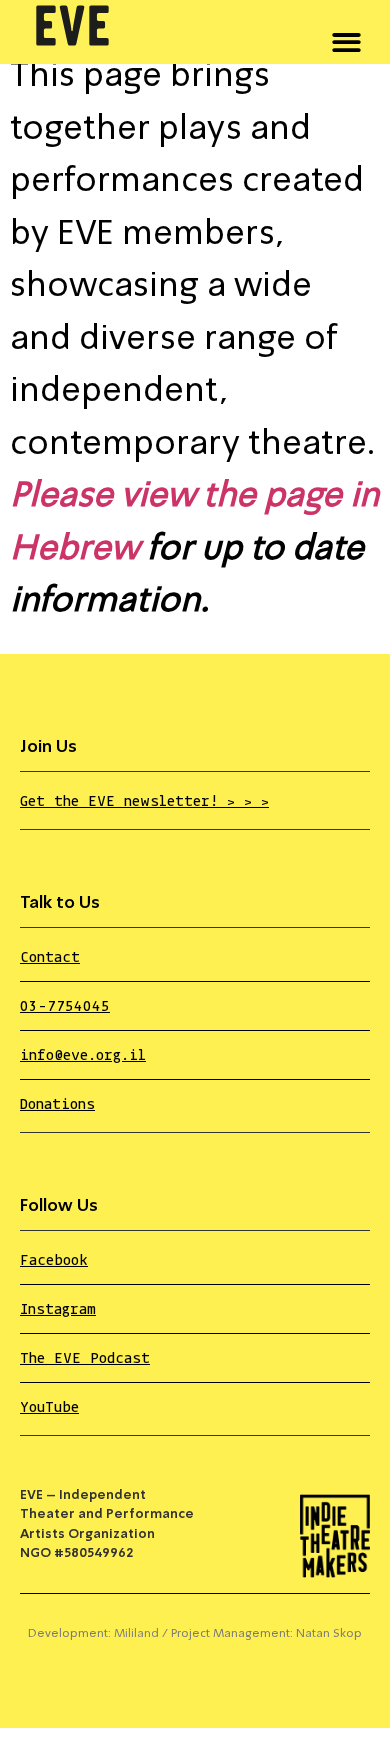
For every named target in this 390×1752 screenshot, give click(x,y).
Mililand (136, 1634)
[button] (347, 39)
